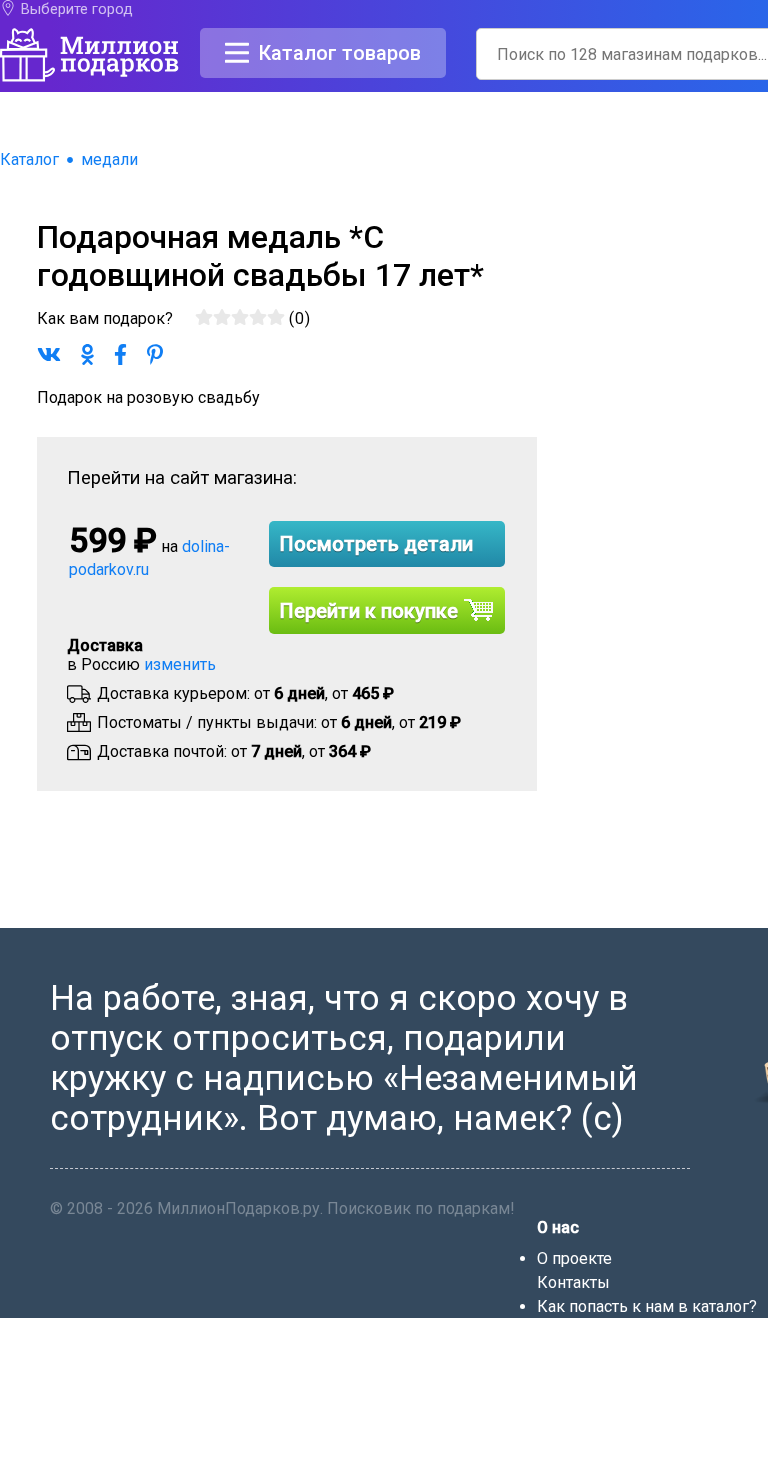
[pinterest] (625, 1457)
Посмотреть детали (376, 544)
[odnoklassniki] (600, 1457)
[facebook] (548, 1457)
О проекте (574, 1258)
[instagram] (650, 1457)
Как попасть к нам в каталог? (647, 1306)
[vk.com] (574, 1457)
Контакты (573, 1282)
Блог (555, 1330)
